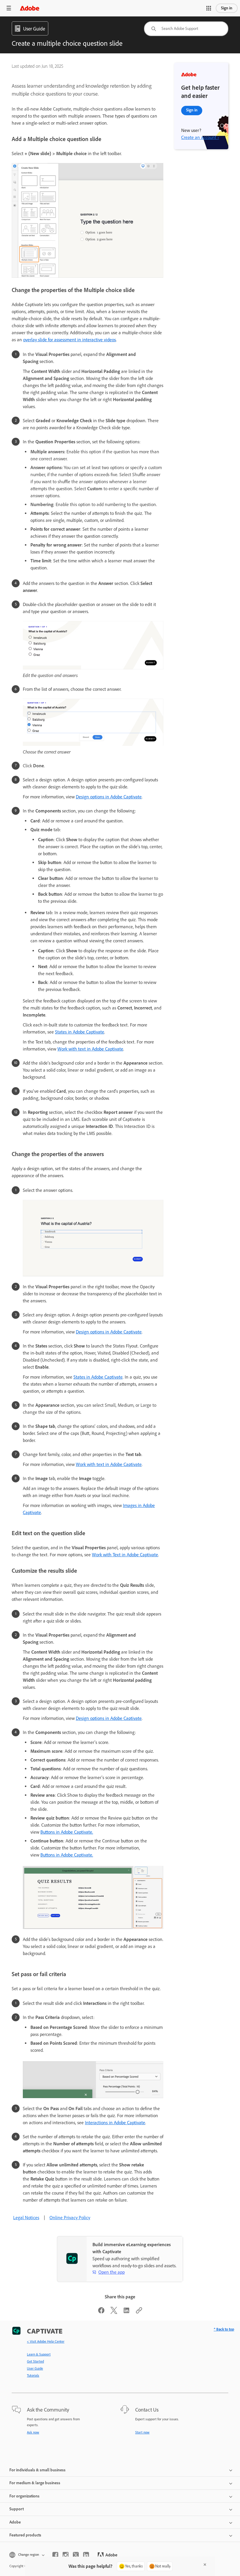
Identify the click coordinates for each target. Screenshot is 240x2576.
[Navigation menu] (9, 8)
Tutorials (33, 2375)
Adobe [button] (15, 2522)
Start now (142, 2432)
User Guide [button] (34, 29)
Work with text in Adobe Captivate (90, 1049)
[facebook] (55, 2555)
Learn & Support (39, 2354)
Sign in (227, 8)
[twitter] (76, 2555)
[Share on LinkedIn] (126, 2312)
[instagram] (66, 2555)
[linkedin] (86, 2555)
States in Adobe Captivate (80, 1032)
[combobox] (186, 29)
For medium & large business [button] (35, 2483)
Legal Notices (26, 2218)
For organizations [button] (24, 2496)
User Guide (35, 2368)
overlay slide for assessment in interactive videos (70, 340)
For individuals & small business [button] (37, 2470)
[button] (209, 8)
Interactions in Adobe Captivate (115, 2123)
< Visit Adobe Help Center (46, 2341)
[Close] (205, 2565)
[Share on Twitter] (114, 2312)
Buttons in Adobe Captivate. (67, 1832)
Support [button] (17, 2509)
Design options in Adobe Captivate (109, 797)
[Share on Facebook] (101, 2312)
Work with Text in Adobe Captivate (125, 1555)
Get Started (35, 2361)
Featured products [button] (25, 2535)
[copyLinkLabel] (139, 2312)
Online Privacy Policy (70, 2218)
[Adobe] (30, 8)
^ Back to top (224, 2329)
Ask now (33, 2432)
